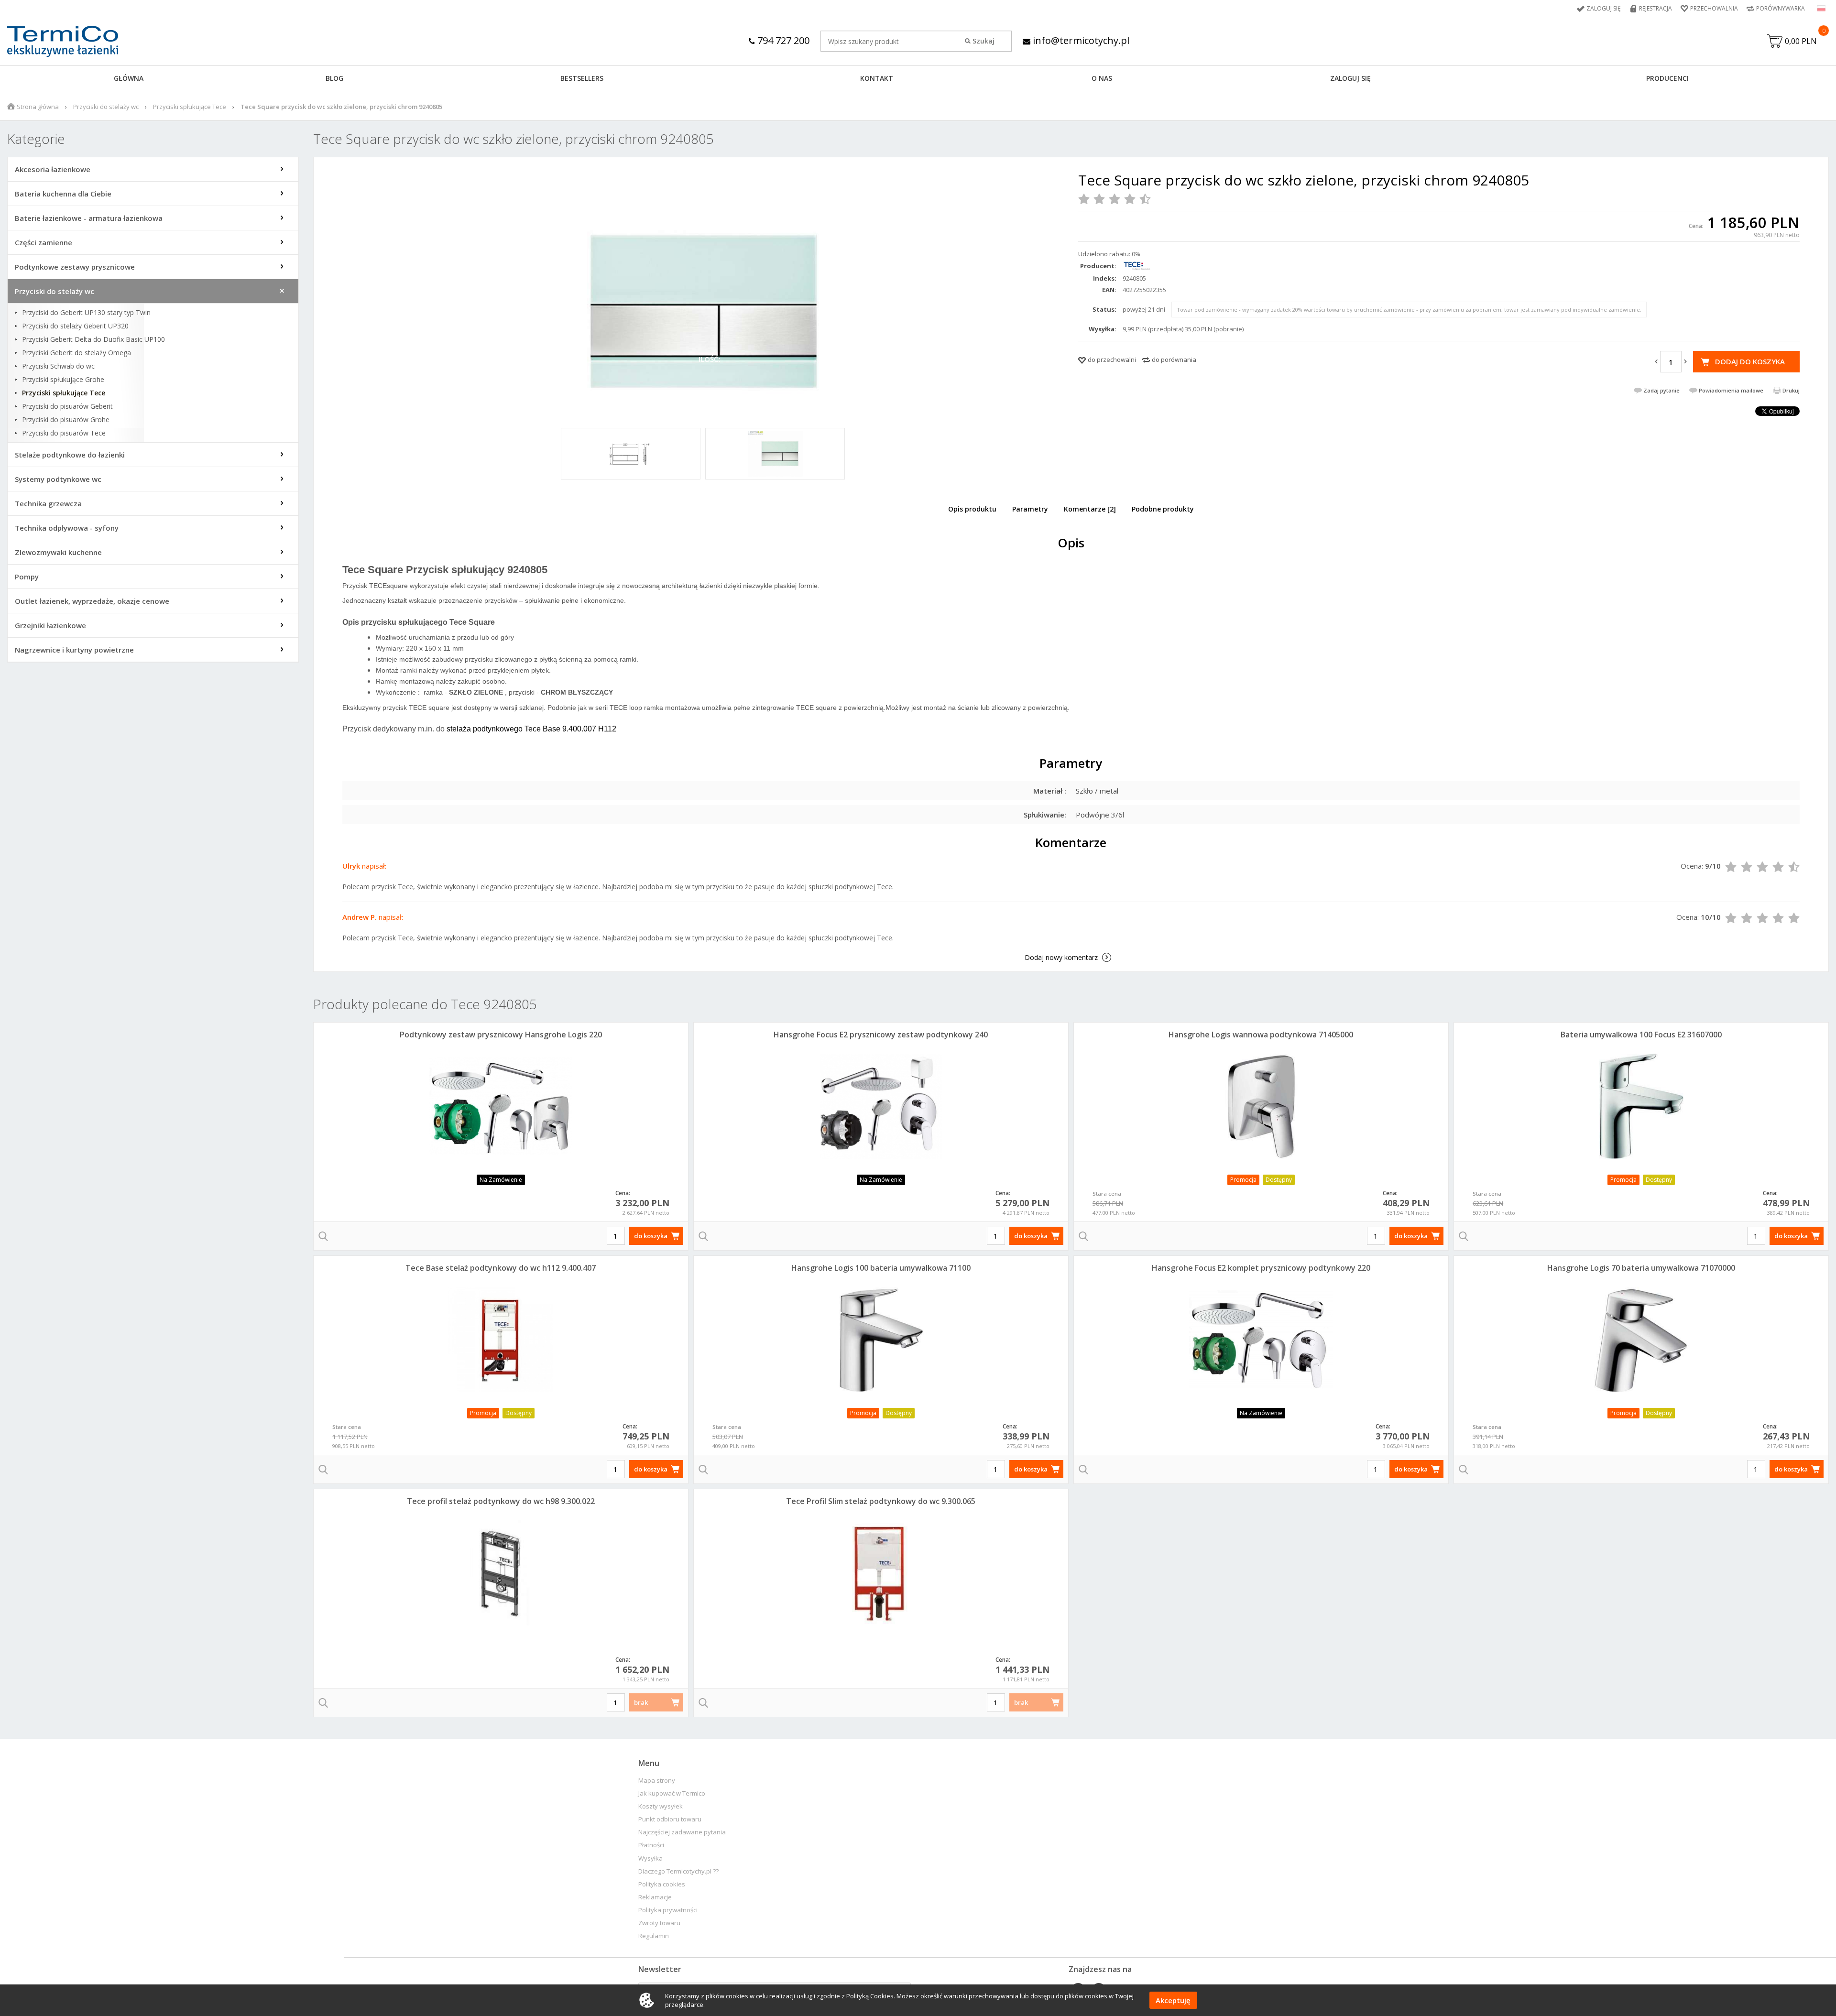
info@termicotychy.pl (1080, 40)
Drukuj (1791, 390)
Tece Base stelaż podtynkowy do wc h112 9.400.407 (501, 1268)
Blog (334, 78)
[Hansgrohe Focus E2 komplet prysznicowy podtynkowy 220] (1261, 1340)
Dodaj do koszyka (1750, 361)
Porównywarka (1781, 8)
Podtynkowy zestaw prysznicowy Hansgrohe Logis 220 (501, 1035)
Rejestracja (1656, 8)
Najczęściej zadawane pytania (682, 1832)
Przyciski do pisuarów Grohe (66, 420)
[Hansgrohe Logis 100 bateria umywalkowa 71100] (881, 1340)
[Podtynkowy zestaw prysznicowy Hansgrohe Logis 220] (501, 1106)
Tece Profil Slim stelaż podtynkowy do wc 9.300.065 (881, 1501)
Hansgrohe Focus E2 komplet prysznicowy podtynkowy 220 (1261, 1268)
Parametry (1030, 509)
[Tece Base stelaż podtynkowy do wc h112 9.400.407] (501, 1340)
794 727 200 (782, 40)
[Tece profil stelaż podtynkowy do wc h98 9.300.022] (501, 1573)
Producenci (1667, 78)
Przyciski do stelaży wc (106, 107)
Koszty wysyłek (661, 1806)
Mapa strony (657, 1781)
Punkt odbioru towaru (670, 1819)
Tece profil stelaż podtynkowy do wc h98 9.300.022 (501, 1501)
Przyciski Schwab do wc (58, 366)
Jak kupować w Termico (672, 1793)
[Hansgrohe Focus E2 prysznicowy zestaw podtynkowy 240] (881, 1106)
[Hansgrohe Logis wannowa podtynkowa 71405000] (1261, 1106)
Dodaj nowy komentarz (1061, 957)
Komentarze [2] (1090, 509)
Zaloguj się (1604, 8)
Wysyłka (650, 1858)
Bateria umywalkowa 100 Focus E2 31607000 (1641, 1035)
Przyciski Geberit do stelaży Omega (76, 353)
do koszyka (651, 1236)
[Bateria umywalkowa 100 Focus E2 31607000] (1641, 1106)
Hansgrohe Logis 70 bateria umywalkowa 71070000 (1641, 1268)
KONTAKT (877, 78)
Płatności (651, 1845)
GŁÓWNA (129, 78)
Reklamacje (655, 1897)
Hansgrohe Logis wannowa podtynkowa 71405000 (1261, 1035)
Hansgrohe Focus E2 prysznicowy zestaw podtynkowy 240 (881, 1035)
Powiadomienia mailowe (1731, 390)
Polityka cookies (662, 1884)
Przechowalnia (1714, 8)
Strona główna (38, 107)
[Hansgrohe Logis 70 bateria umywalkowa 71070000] (1641, 1340)
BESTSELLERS (582, 78)
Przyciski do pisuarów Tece (64, 433)
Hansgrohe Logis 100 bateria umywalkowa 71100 (881, 1268)
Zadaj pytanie (1661, 390)
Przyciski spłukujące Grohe (63, 380)
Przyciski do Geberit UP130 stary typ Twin (86, 313)
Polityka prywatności (668, 1910)
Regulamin (654, 1936)
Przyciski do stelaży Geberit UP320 (75, 326)
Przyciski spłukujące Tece (190, 107)
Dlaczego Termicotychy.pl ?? (678, 1871)
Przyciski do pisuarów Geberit (67, 406)
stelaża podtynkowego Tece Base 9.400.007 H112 (532, 729)
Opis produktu (972, 509)
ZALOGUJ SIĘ (1350, 78)
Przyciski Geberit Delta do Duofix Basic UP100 (93, 339)
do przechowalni (1112, 360)
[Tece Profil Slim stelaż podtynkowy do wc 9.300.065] (881, 1573)
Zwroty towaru (659, 1923)
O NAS (1102, 78)
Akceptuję (1173, 2000)
